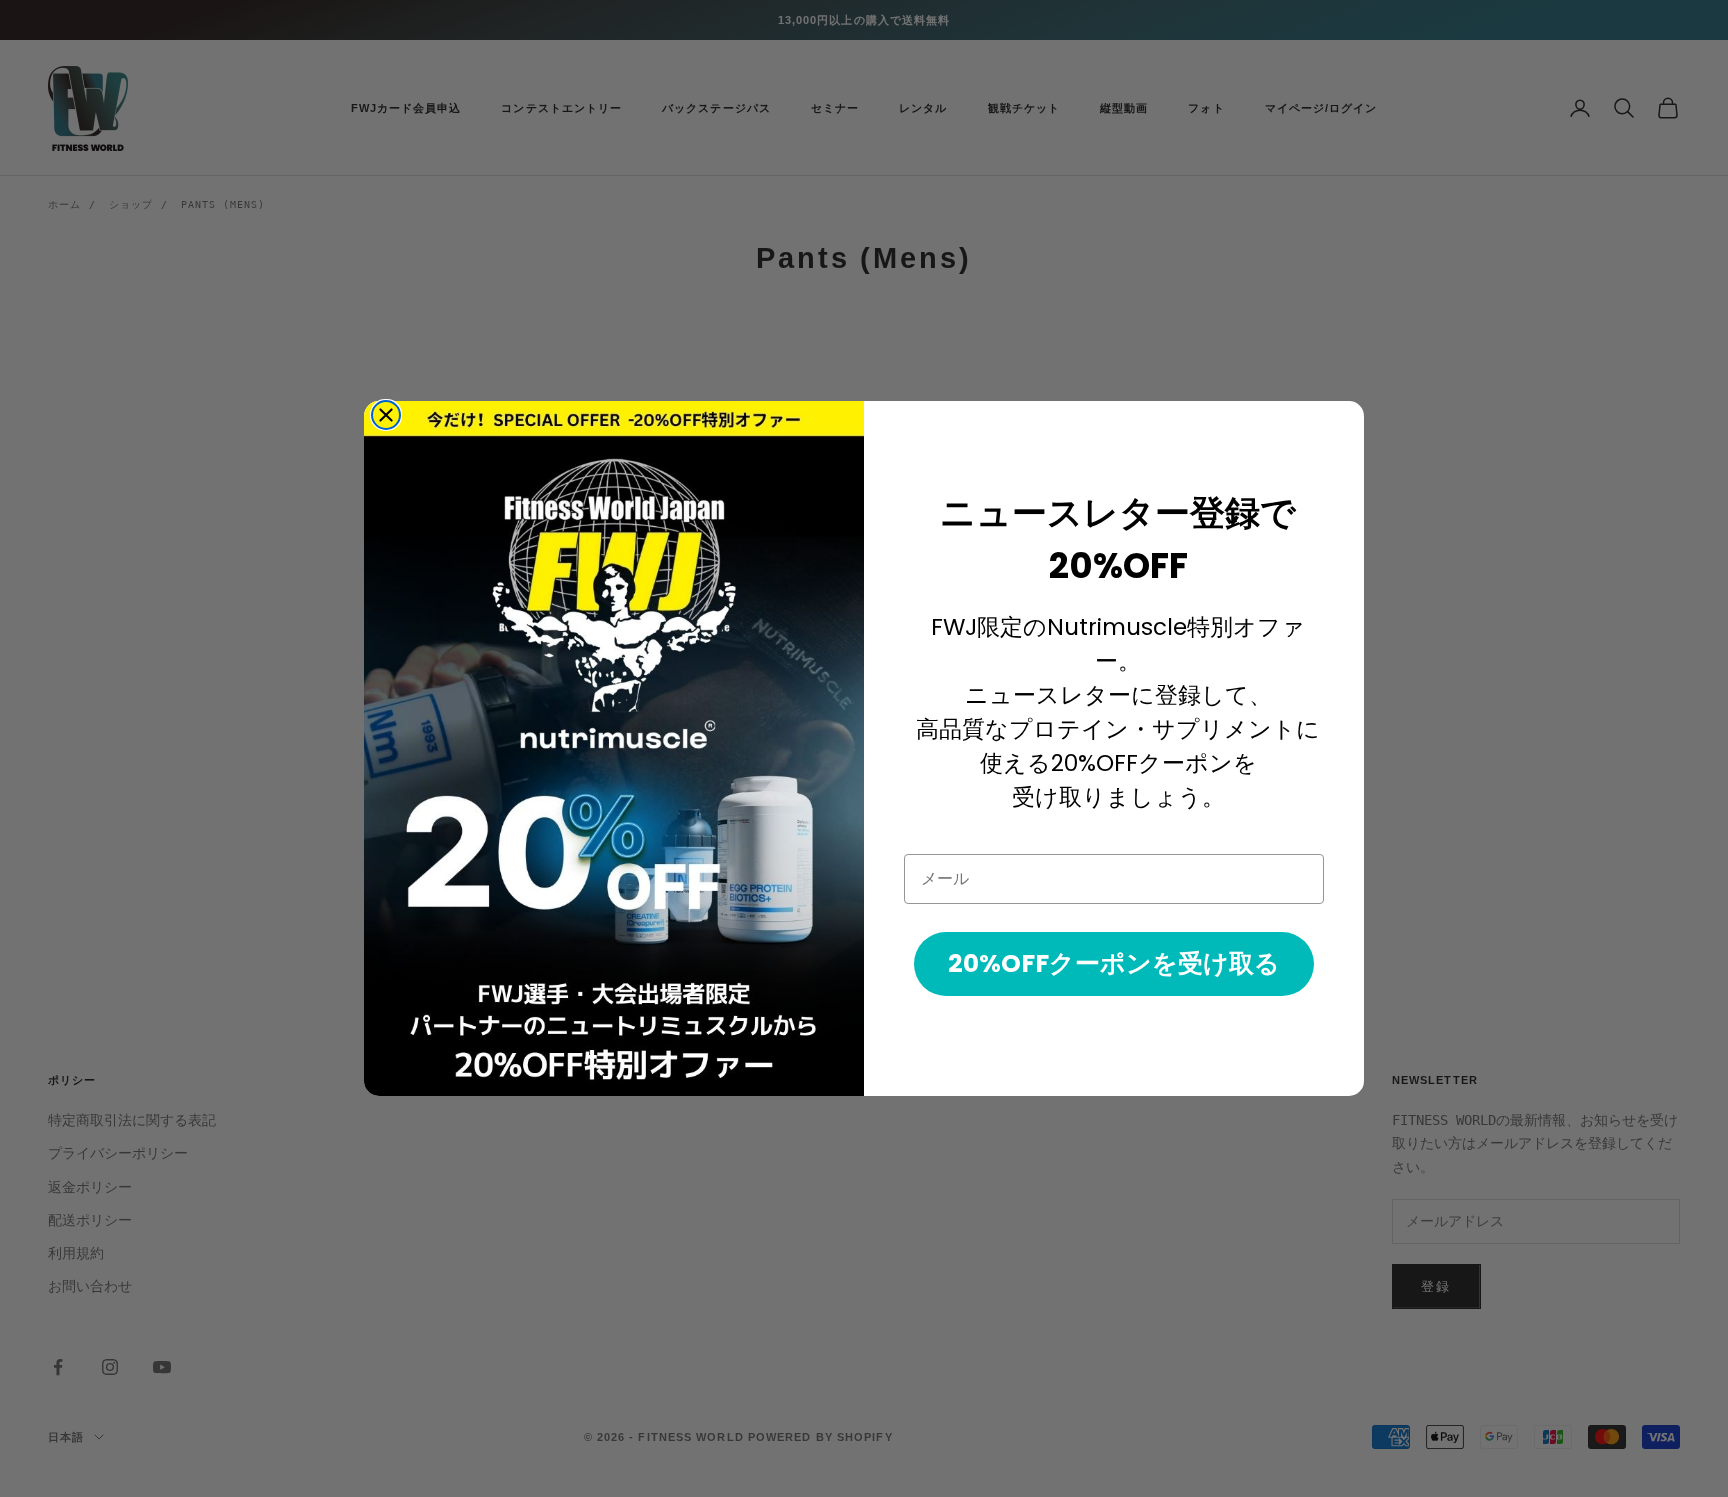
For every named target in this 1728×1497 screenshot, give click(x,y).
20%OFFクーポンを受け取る (1114, 963)
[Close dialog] (386, 415)
